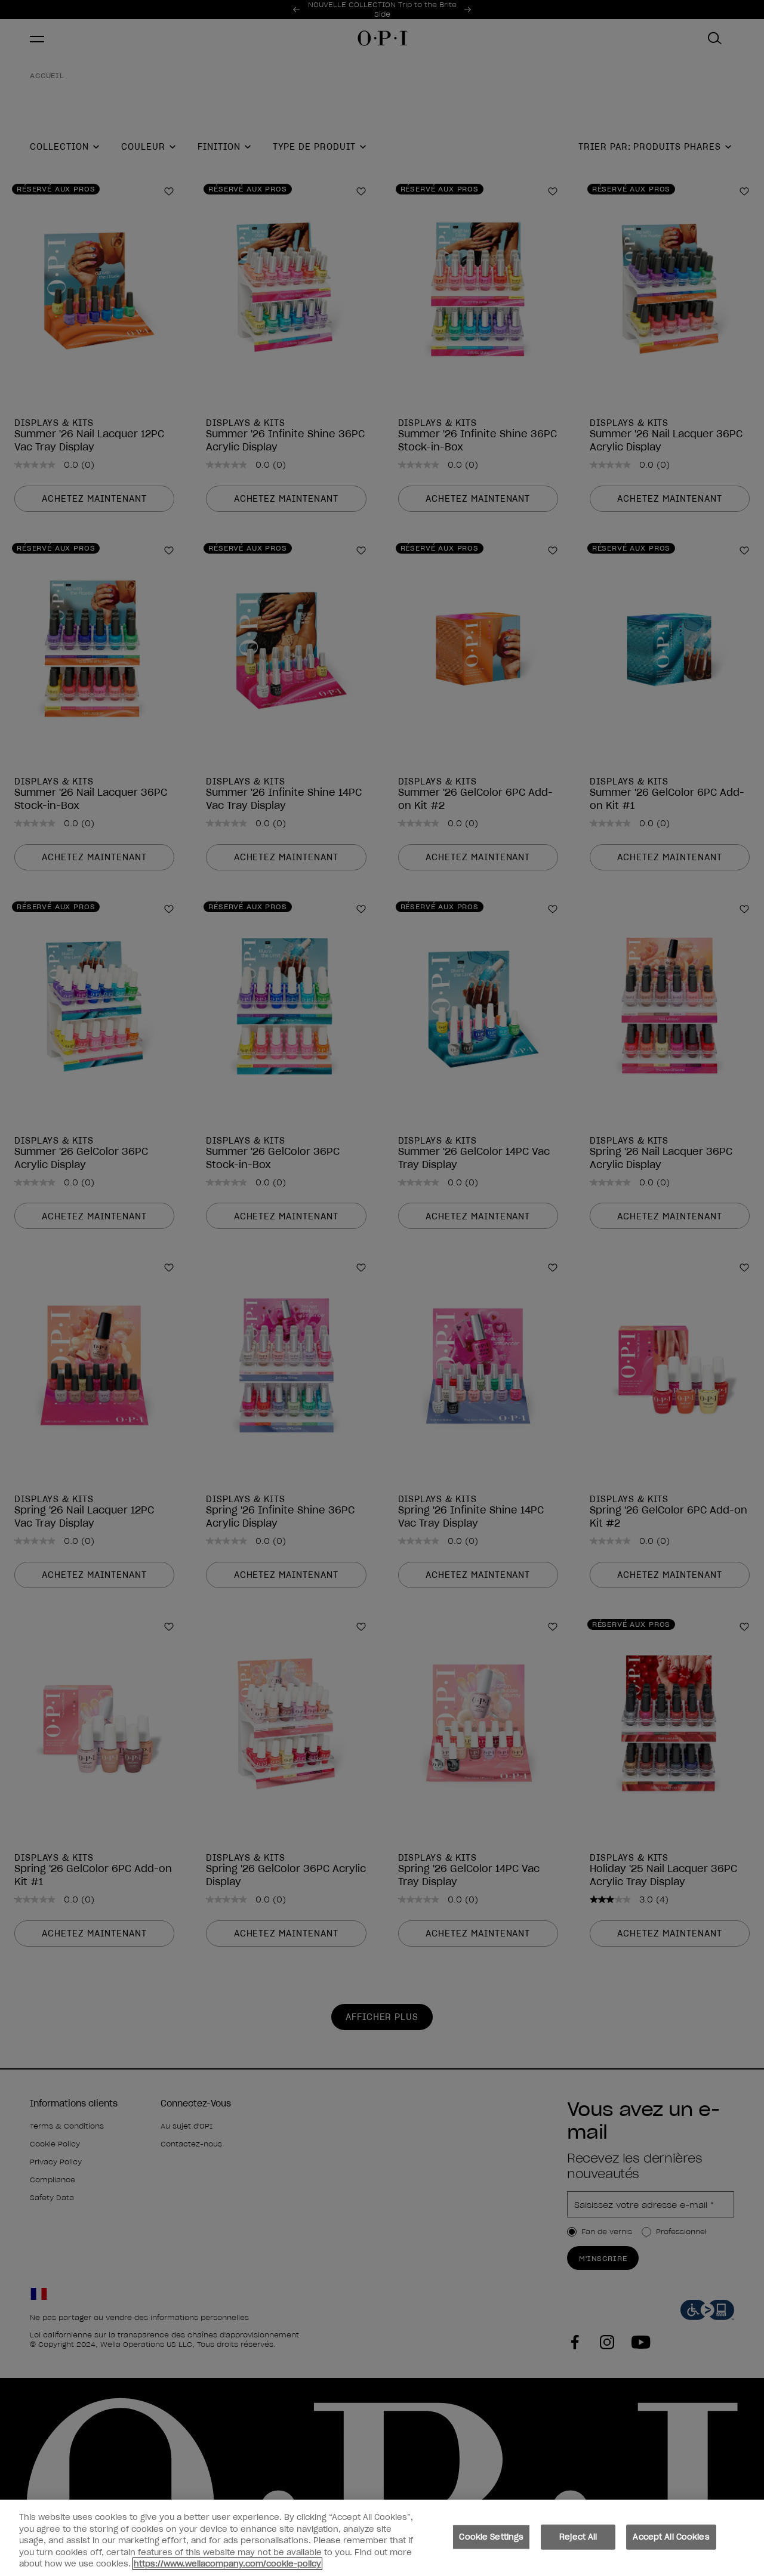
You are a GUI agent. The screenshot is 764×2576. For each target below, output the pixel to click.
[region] (382, 2538)
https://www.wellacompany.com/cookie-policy (227, 2564)
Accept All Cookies (671, 2537)
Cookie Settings (491, 2537)
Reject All (578, 2537)
